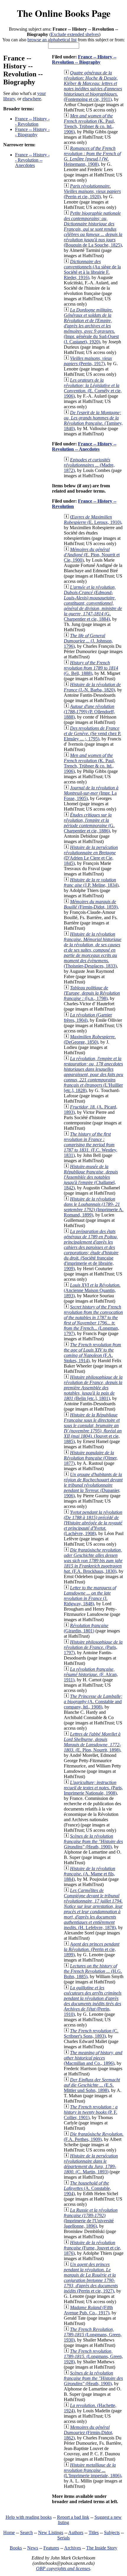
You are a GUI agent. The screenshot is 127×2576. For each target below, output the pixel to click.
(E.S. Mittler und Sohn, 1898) (92, 2085)
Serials (63, 2538)
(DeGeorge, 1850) (90, 1039)
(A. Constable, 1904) (87, 2188)
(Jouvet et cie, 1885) (93, 1428)
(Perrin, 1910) (93, 2001)
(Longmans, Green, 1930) (93, 2335)
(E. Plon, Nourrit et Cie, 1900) (92, 555)
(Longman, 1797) (93, 1320)
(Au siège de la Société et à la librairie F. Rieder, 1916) (92, 269)
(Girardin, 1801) (86, 1628)
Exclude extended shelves (75, 34)
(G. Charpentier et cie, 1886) (89, 823)
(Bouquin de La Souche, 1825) (93, 229)
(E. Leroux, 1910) (92, 520)
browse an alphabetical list (52, 40)
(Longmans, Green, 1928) (93, 2356)
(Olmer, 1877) (91, 1458)
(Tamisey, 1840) (93, 420)
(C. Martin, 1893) (91, 2164)
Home (9, 2532)
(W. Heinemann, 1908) (92, 156)
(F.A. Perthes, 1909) (94, 2137)
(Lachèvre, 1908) (93, 1523)
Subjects (112, 2532)
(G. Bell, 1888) (91, 668)
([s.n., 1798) (92, 993)
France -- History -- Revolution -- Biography (84, 59)
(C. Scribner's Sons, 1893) (91, 2033)
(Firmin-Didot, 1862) (88, 2432)
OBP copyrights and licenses (63, 2568)
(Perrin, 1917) (88, 361)
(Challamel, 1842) (91, 1177)
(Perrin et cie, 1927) (91, 2278)
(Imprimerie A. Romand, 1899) (94, 1207)
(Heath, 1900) (93, 1841)
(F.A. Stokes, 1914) (92, 1353)
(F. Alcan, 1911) (91, 1674)
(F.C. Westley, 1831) (91, 1145)
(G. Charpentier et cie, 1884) (93, 603)
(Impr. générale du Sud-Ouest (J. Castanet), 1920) (91, 326)
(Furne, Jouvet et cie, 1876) (92, 2248)
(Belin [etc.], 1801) (93, 1388)
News (33, 2548)
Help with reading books (29, 2517)
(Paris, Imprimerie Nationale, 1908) (93, 1788)
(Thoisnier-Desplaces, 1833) (93, 950)
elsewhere (32, 99)
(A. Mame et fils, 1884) (89, 1874)
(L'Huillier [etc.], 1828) (93, 1074)
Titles (94, 2532)
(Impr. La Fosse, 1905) (91, 793)
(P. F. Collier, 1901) (91, 2112)
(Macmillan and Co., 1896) (93, 2058)
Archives (73, 2548)
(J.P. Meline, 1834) (91, 882)
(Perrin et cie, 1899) (92, 1949)
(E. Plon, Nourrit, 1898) (92, 1742)
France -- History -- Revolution (32, 121)
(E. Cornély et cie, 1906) (93, 388)
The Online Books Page (64, 13)
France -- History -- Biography (32, 132)
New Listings (51, 2532)
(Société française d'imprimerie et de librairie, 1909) (91, 1250)
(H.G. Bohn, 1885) (93, 1971)
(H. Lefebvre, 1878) (93, 1909)
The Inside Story (102, 2548)
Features (51, 2548)
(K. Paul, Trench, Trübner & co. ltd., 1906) (89, 124)
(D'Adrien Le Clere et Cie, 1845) (91, 855)
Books (16, 2548)
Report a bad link (73, 2517)
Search (26, 2532)
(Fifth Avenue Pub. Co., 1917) (88, 2310)
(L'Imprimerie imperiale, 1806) (92, 2470)
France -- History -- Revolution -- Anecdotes (32, 160)
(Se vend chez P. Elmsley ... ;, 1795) (92, 733)
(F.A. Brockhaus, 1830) (93, 1561)
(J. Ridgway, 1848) (90, 1596)
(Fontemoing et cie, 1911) (93, 86)
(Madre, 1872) (89, 465)
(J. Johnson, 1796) (88, 641)
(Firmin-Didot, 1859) (91, 904)
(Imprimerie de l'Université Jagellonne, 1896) (91, 2218)
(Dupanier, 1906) (93, 1485)
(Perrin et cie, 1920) (92, 191)
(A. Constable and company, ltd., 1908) (93, 1702)
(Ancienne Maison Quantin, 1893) (92, 1290)
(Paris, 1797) (93, 1647)
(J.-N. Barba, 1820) (92, 687)
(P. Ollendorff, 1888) (89, 712)
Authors (76, 2532)
